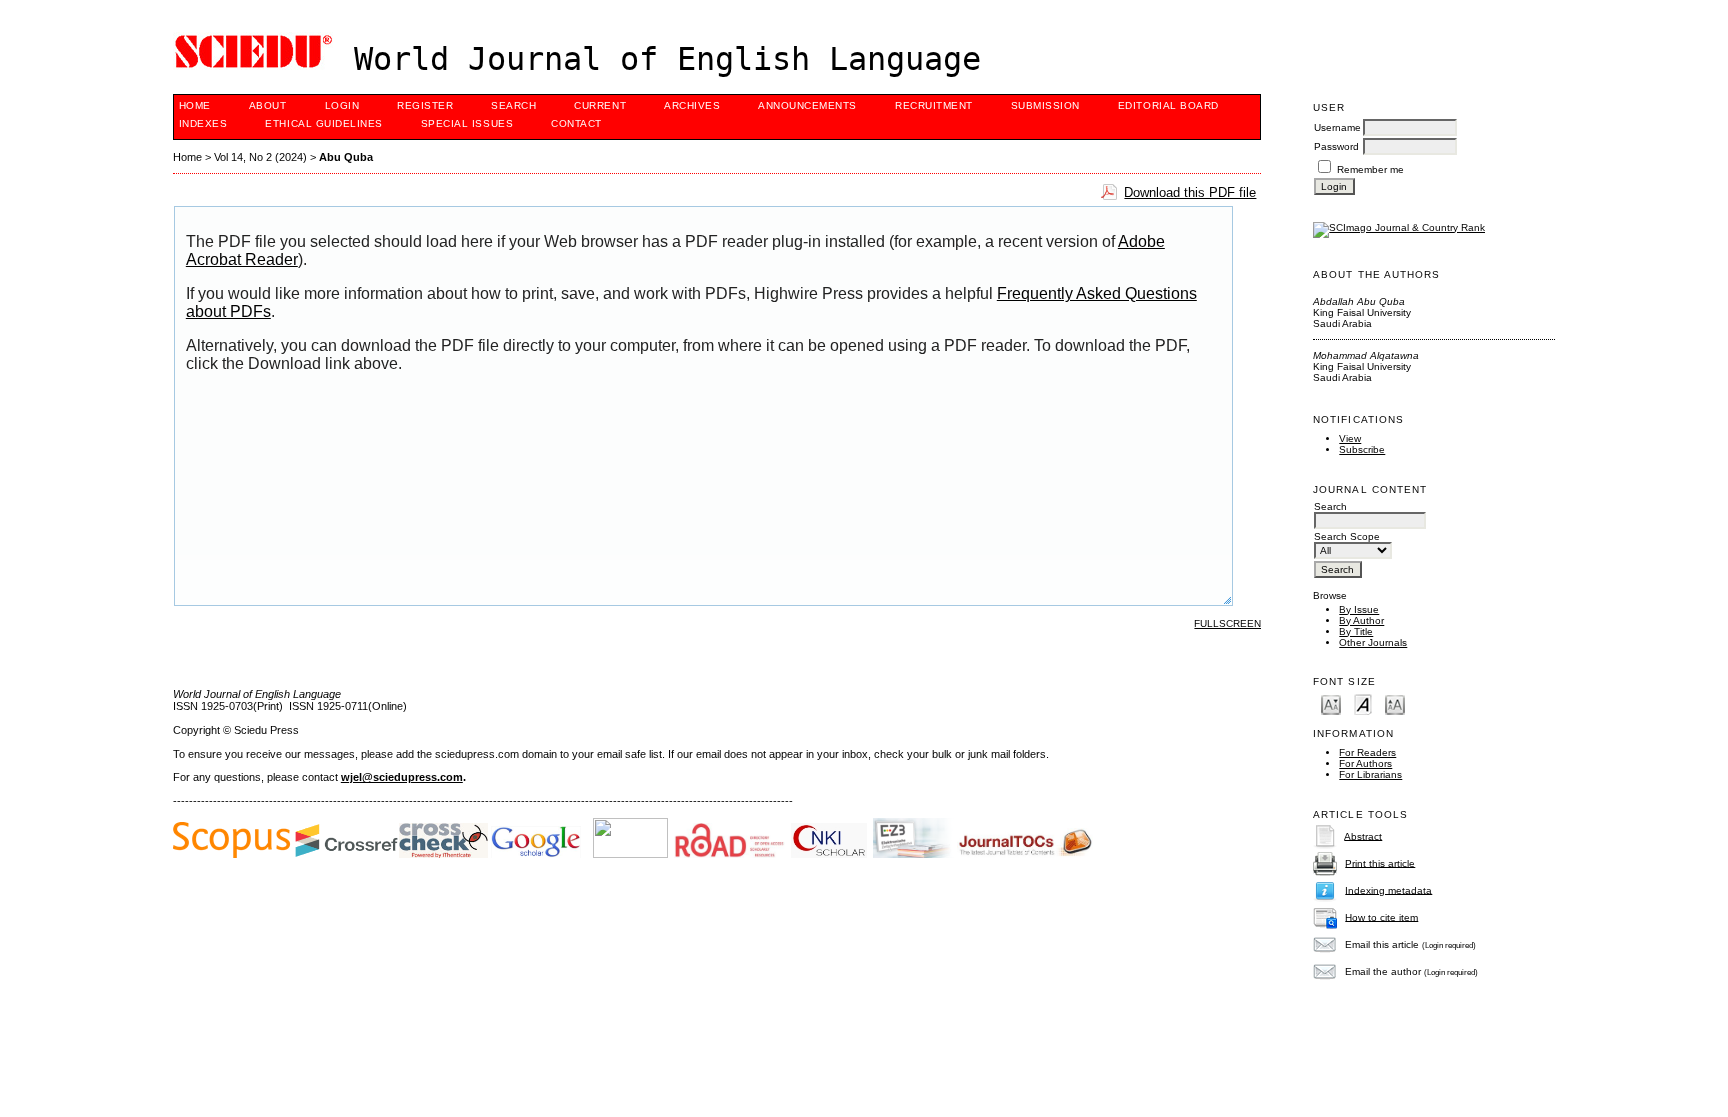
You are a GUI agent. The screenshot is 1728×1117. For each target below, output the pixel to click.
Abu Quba (346, 157)
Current (600, 105)
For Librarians (1370, 774)
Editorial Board (1168, 105)
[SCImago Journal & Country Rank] (1399, 227)
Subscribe (1362, 449)
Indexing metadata (1388, 889)
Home (195, 105)
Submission (1045, 105)
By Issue (1359, 609)
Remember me (1370, 169)
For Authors (1365, 763)
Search (513, 105)
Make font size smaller (1331, 703)
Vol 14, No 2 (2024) (260, 157)
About (268, 105)
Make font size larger (1395, 703)
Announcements (807, 105)
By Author (1361, 620)
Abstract (1363, 835)
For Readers (1367, 752)
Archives (692, 105)
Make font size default (1363, 703)
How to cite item (1381, 916)
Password (1336, 146)
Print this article (1380, 862)
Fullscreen (1227, 623)
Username (1337, 127)
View (1350, 438)
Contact (576, 123)
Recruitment (934, 105)
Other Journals (1373, 642)
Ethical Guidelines (323, 123)
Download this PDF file (1190, 192)
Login (342, 105)
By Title (1356, 631)
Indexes (203, 123)
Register (425, 105)
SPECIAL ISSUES (467, 123)
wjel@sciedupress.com (402, 777)
